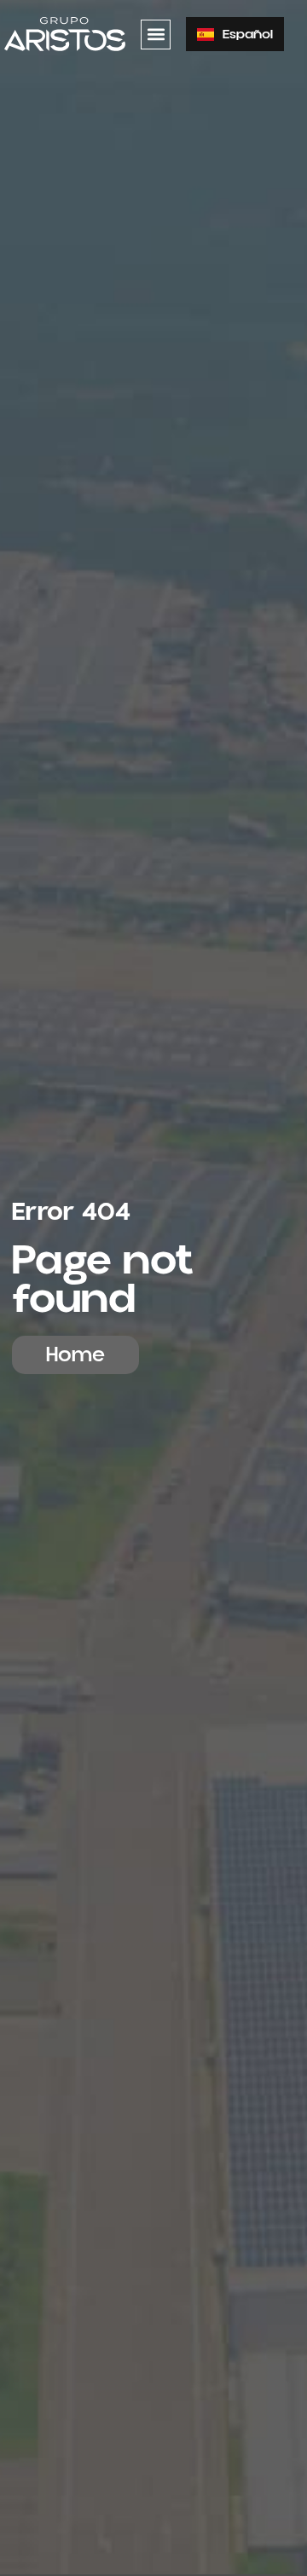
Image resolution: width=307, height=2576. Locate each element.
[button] (156, 35)
